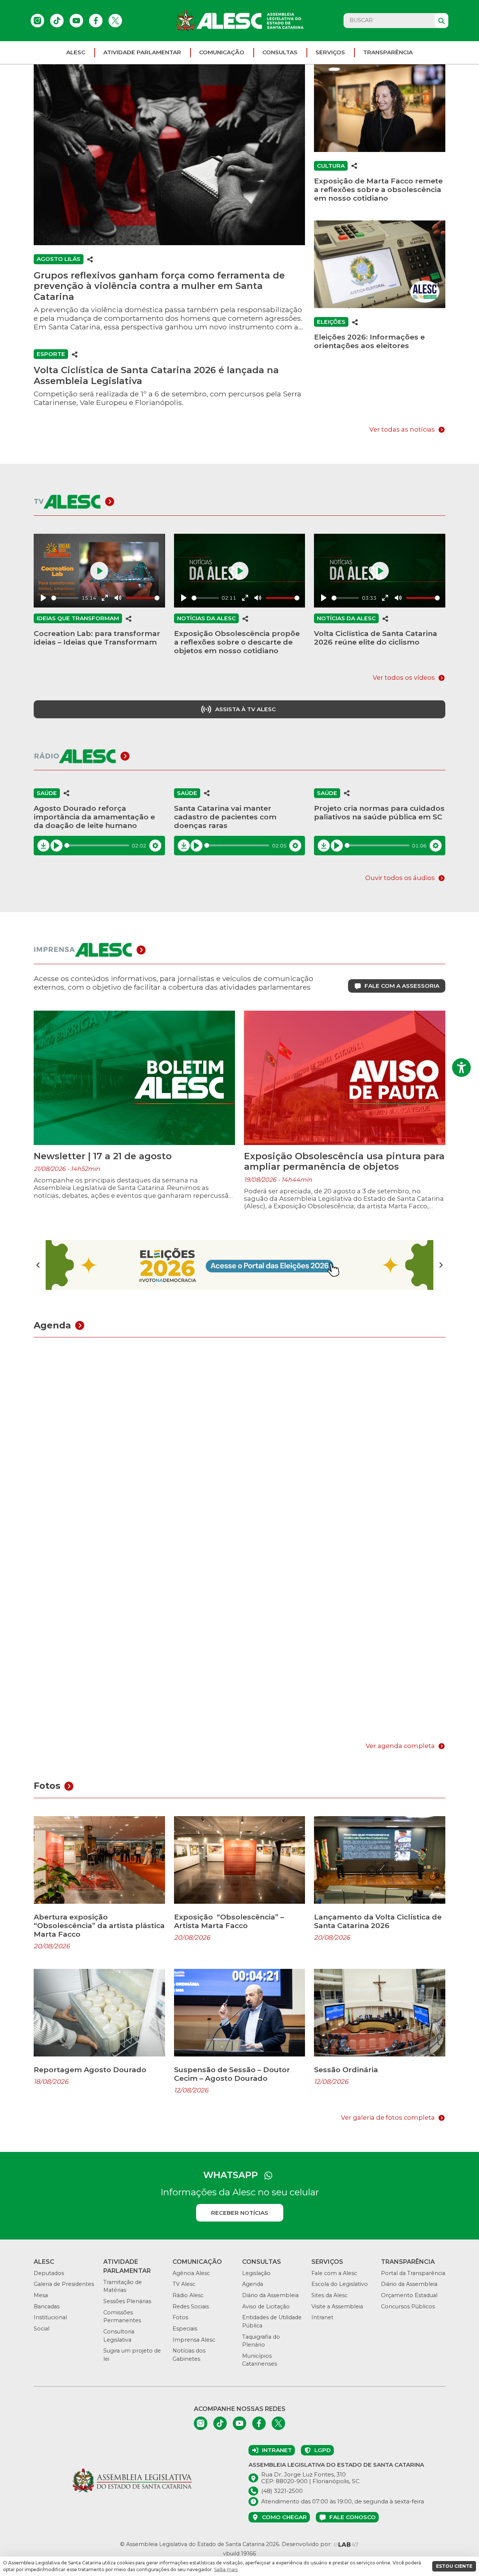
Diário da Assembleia (270, 2295)
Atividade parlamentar (142, 52)
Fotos (180, 2317)
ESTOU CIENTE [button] (454, 2566)
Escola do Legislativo (340, 2284)
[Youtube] (76, 21)
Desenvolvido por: (307, 2544)
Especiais (185, 2329)
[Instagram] (37, 21)
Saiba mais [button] (226, 2569)
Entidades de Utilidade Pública (272, 2321)
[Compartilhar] (90, 259)
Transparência (388, 52)
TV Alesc (184, 2284)
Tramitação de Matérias (123, 2286)
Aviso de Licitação (266, 2306)
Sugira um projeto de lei (132, 2355)
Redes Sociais (191, 2306)
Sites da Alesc (329, 2295)
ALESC (76, 52)
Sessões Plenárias (127, 2301)
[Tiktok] (57, 21)
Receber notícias (240, 2213)
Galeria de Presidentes (64, 2284)
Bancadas (47, 2306)
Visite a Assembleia (337, 2306)
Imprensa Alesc (194, 2340)
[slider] (65, 598)
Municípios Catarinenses (260, 2360)
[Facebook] (96, 21)
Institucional (50, 2317)
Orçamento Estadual (409, 2295)
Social (42, 2329)
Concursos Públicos (408, 2306)
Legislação (256, 2273)
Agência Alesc (191, 2273)
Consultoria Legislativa (119, 2336)
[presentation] (38, 1265)
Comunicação (222, 52)
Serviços (330, 52)
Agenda (253, 2284)
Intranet (322, 2317)
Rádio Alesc (188, 2295)
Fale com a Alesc (334, 2273)
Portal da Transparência (413, 2273)
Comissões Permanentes (122, 2317)
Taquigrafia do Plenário (261, 2341)
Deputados (49, 2273)
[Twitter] (115, 21)
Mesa (41, 2295)
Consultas (280, 52)
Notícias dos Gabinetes (189, 2355)
